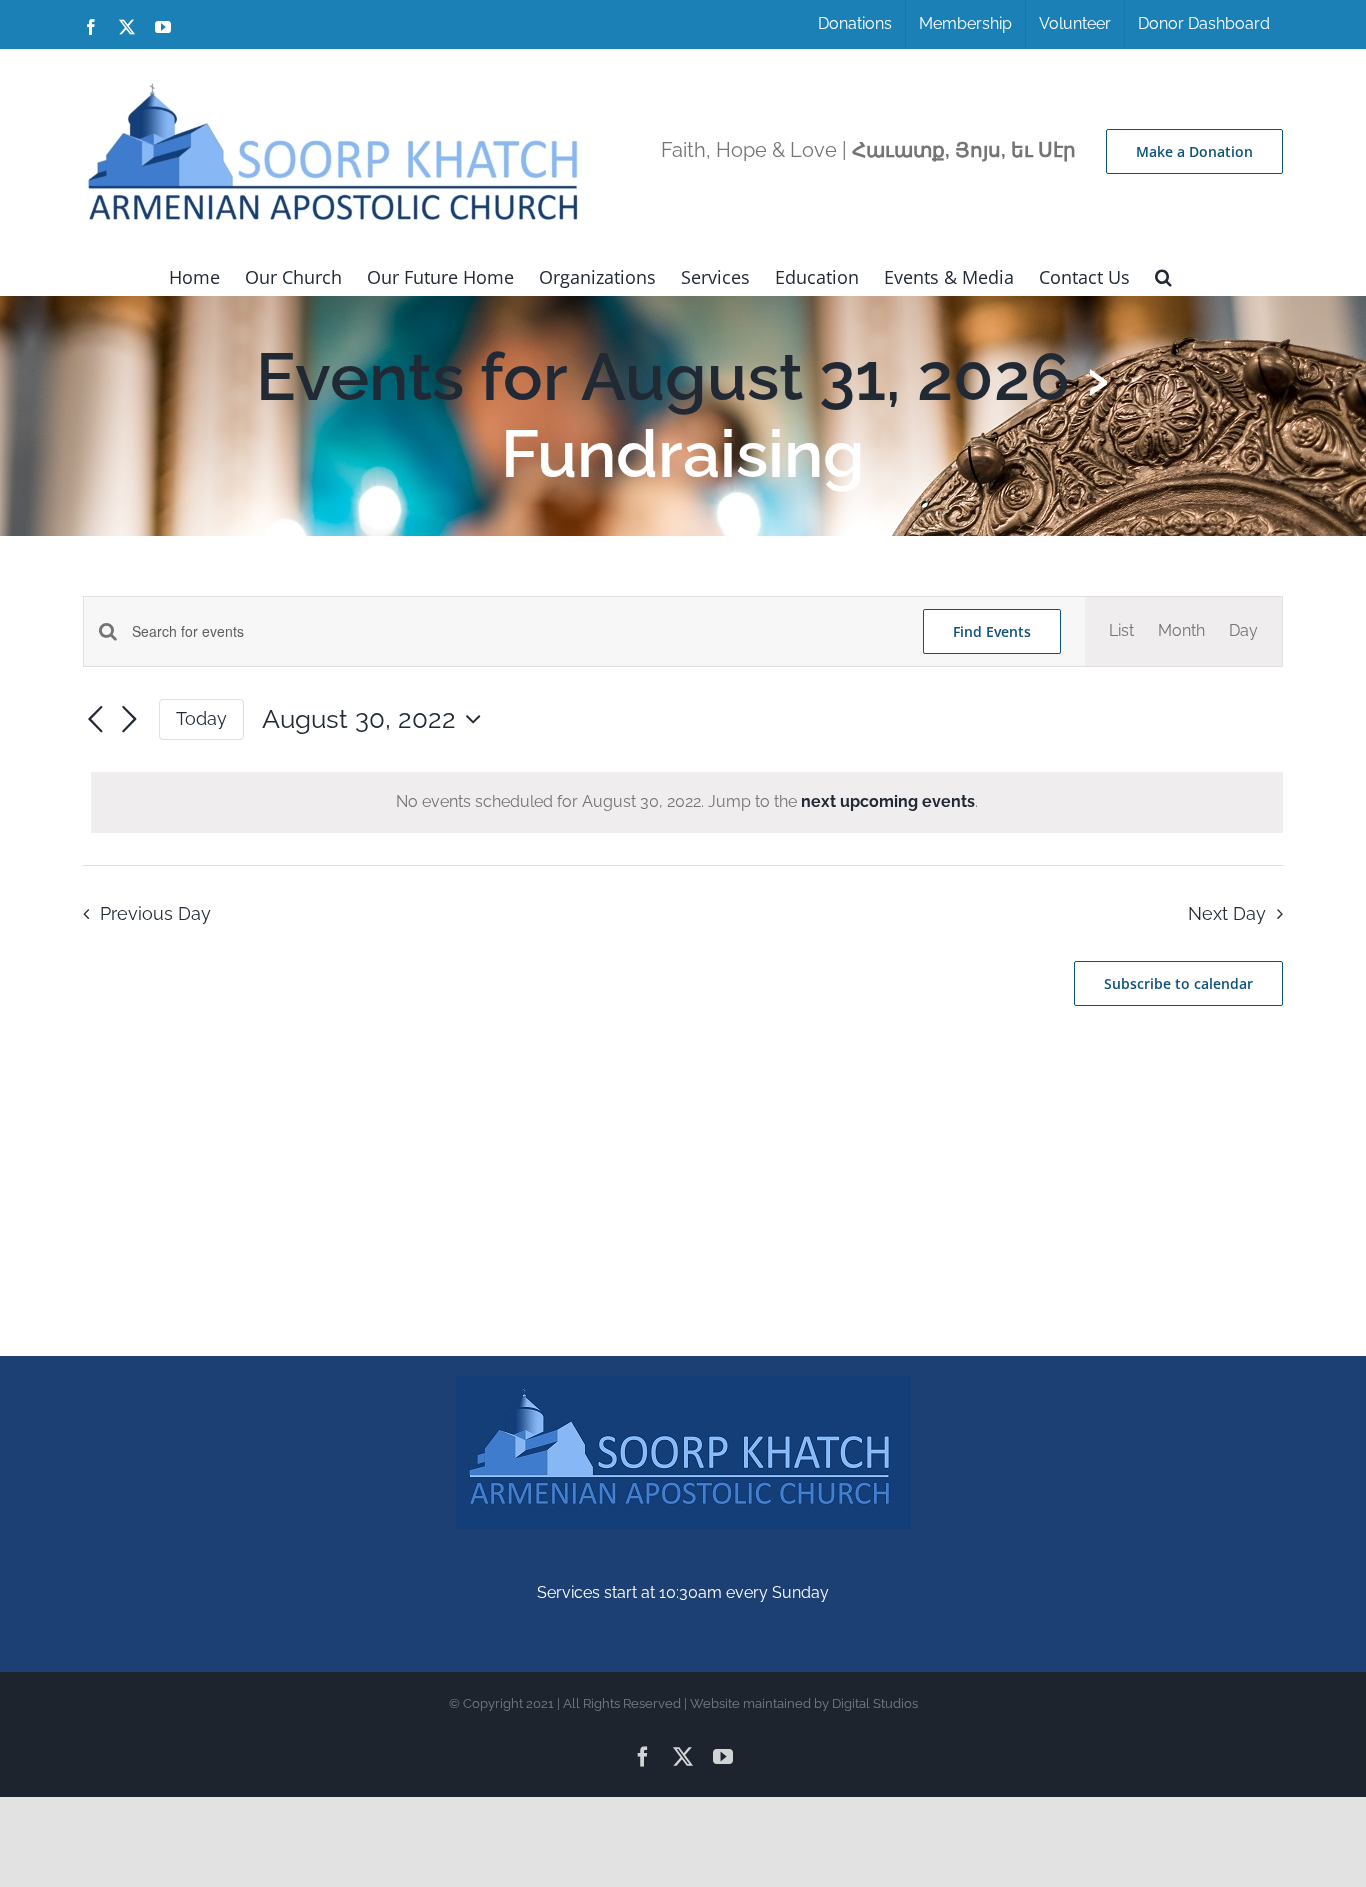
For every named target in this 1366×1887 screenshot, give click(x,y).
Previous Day (155, 913)
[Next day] (129, 720)
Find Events (992, 631)
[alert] (687, 802)
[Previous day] (95, 720)
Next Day (1227, 913)
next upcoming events (888, 801)
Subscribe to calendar (1178, 983)
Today (201, 718)
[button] (1163, 275)
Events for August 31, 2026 (663, 376)
